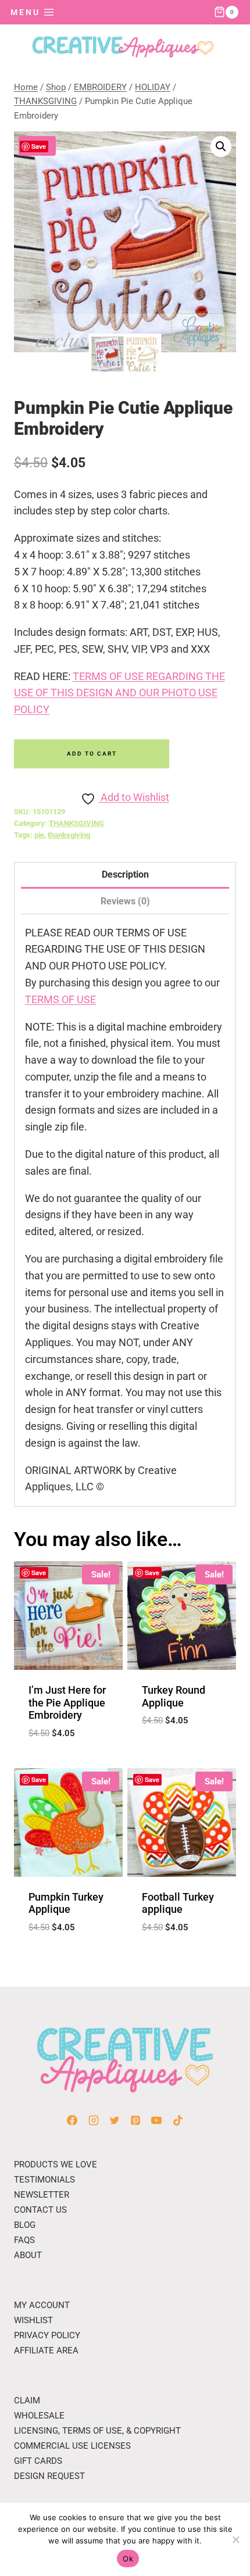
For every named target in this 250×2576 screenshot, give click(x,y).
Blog (25, 2225)
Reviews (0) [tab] (125, 901)
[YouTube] (156, 2120)
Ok (128, 2559)
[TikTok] (178, 2120)
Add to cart (92, 754)
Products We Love (56, 2164)
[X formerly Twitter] (115, 2120)
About (28, 2255)
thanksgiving (69, 835)
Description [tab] (125, 874)
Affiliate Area (46, 2350)
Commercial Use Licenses (72, 2446)
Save (39, 146)
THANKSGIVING (76, 823)
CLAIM (27, 2400)
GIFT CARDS (38, 2461)
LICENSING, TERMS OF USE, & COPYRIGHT (97, 2431)
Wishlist (33, 2320)
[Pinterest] (135, 2120)
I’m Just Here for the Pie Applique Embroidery (67, 1702)
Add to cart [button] (68, 1762)
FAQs (24, 2240)
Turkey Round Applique (174, 1696)
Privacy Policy (47, 2335)
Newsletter (42, 2195)
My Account (42, 2305)
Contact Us (40, 2210)
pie (39, 835)
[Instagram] (94, 2120)
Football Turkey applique (178, 1903)
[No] (235, 2539)
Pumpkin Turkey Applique (66, 1903)
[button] (221, 146)
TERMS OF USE (60, 999)
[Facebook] (72, 2120)
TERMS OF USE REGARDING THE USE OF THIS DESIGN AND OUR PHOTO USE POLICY (119, 693)
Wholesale (39, 2416)
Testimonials (44, 2180)
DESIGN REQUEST (49, 2476)
